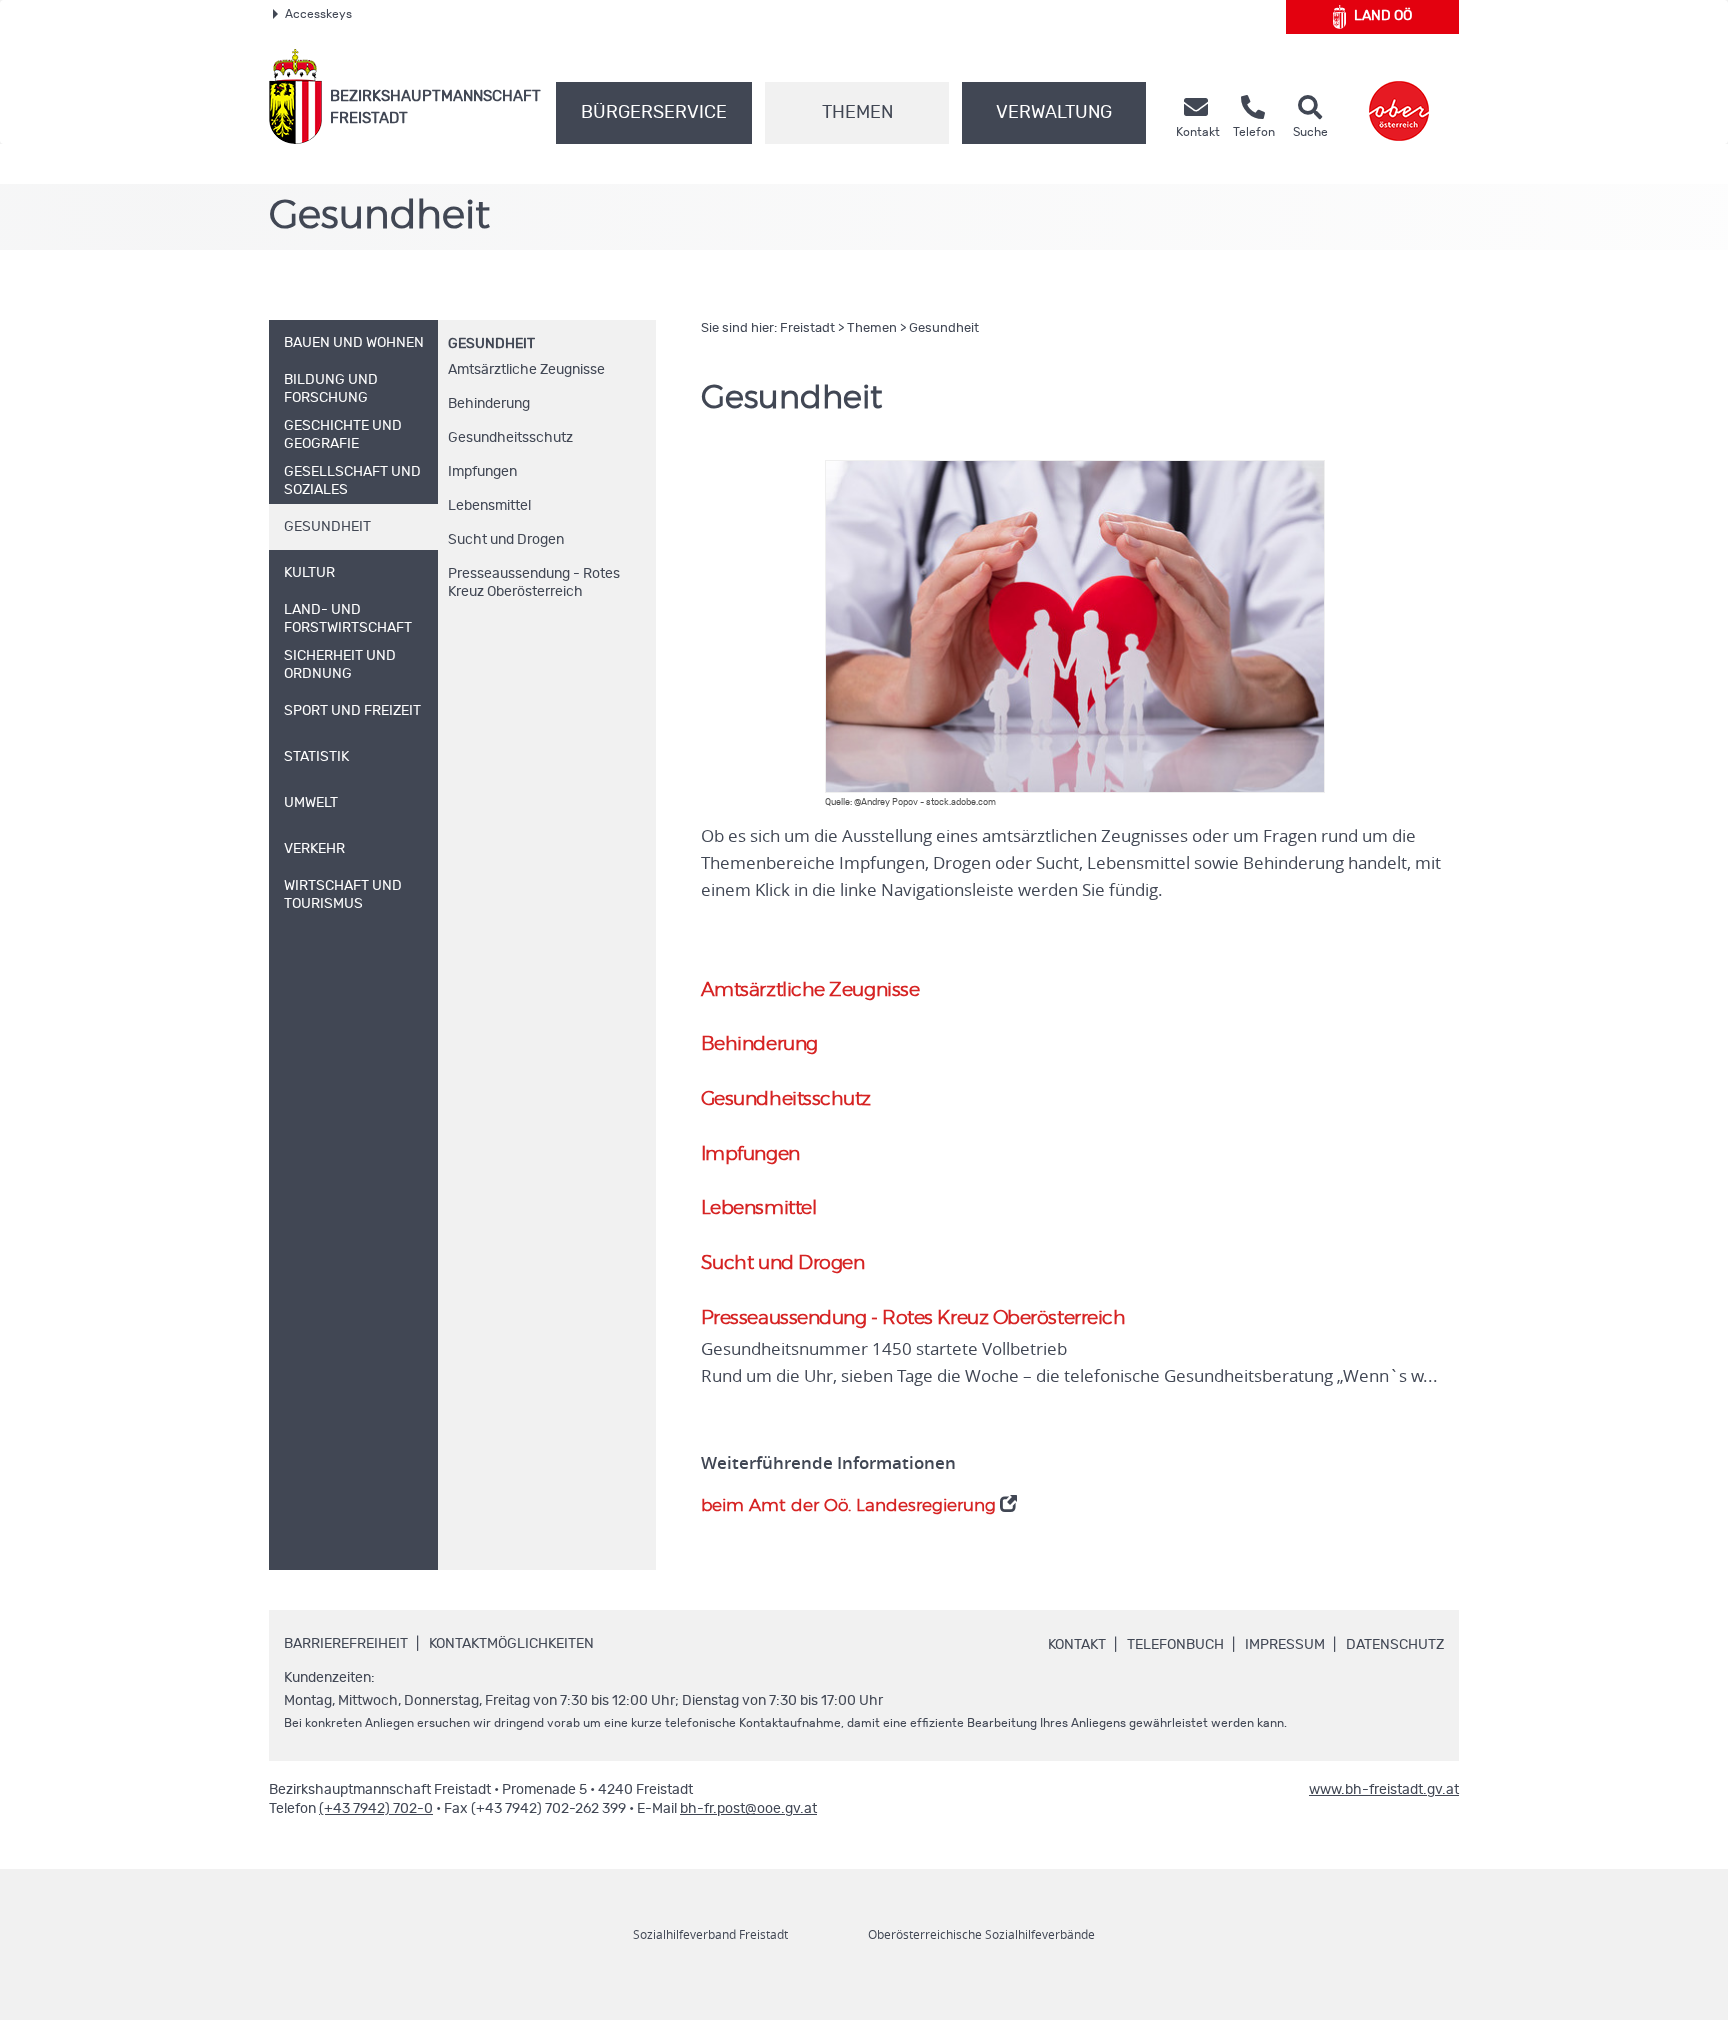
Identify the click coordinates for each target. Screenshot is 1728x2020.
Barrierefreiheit (346, 1644)
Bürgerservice (654, 113)
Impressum (1285, 1645)
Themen (857, 113)
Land (1383, 16)
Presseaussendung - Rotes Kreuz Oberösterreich (534, 583)
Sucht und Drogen (506, 540)
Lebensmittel (489, 506)
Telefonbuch (1175, 1645)
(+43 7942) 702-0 (376, 1809)
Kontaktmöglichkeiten (511, 1644)
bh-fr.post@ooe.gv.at (748, 1809)
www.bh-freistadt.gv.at (1384, 1790)
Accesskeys (318, 14)
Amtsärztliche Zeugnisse (526, 370)
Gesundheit (491, 344)
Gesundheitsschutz (510, 438)
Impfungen (482, 472)
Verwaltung (1054, 113)
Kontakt (1077, 1645)
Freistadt (807, 328)
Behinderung (489, 404)
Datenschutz (1395, 1645)
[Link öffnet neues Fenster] (1399, 96)
